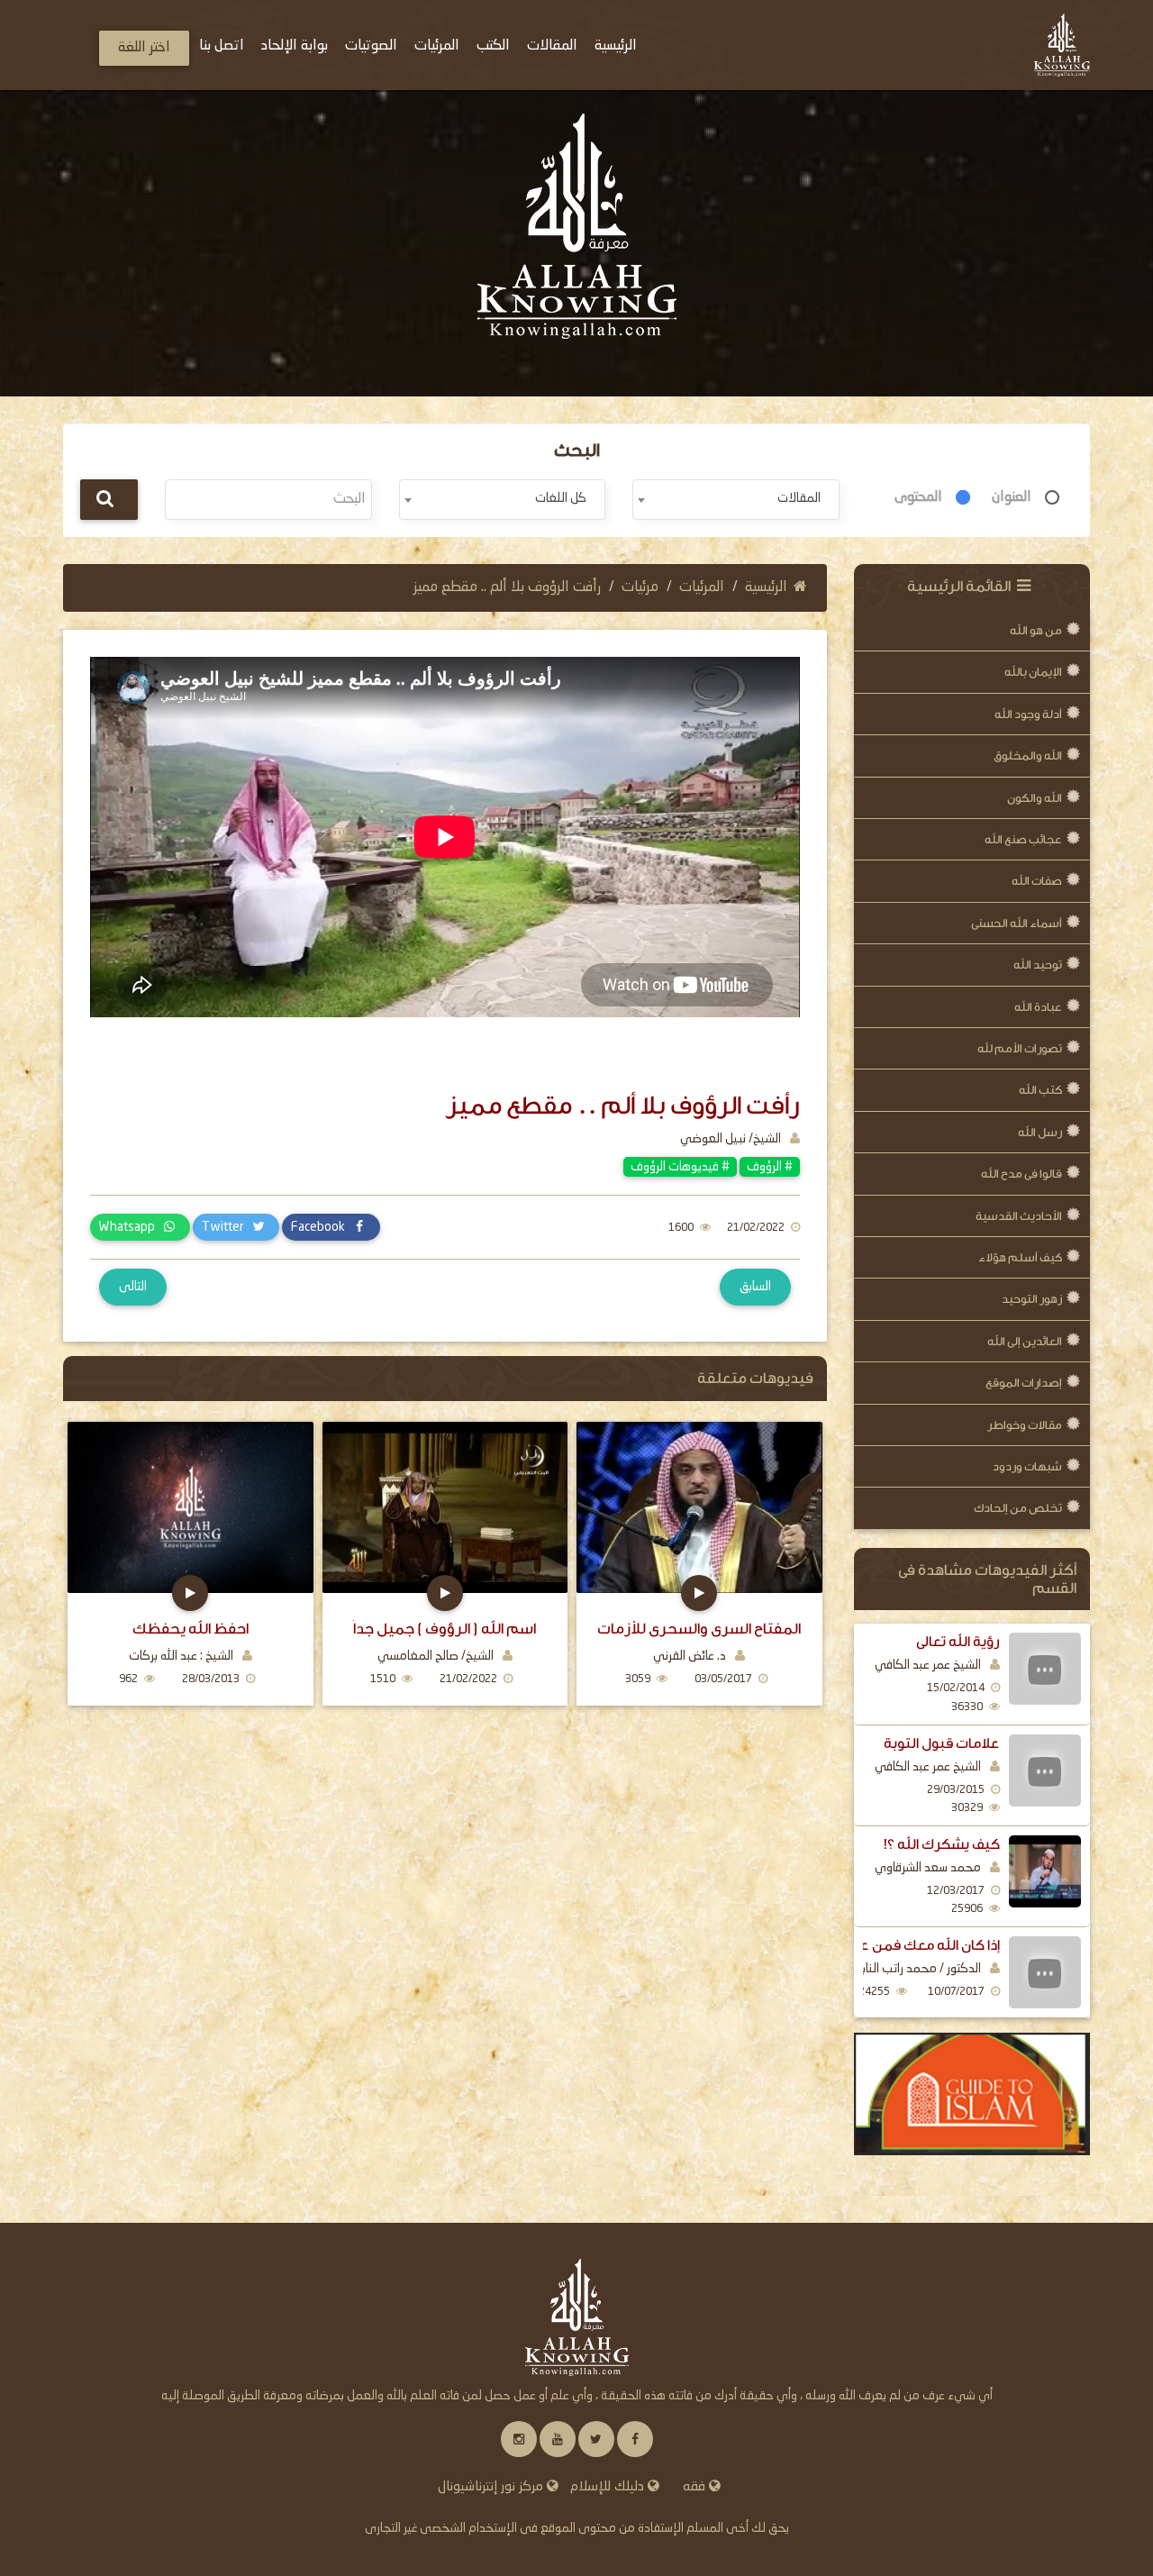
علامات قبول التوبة (942, 1743)
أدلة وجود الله (1028, 714)
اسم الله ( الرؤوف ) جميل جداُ (445, 1629)
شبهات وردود (1027, 1466)
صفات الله (1037, 881)
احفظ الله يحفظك (191, 1629)
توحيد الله (1038, 965)
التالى (133, 1287)
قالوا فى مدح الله (1021, 1174)
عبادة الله (1038, 1007)
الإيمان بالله (1033, 672)
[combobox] (735, 500)
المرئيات (702, 587)
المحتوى (918, 497)
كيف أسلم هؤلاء (1020, 1257)
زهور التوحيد (1032, 1299)
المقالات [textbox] (799, 498)
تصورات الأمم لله (1020, 1048)
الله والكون (1035, 798)
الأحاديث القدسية (1019, 1216)
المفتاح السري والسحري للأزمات (699, 1629)
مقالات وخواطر (1025, 1425)
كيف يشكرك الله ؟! (942, 1844)
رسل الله (1040, 1132)
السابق (755, 1287)
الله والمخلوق (1028, 756)
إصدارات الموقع (1024, 1383)
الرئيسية (766, 587)
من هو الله (1036, 630)
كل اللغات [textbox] (561, 498)
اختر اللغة (144, 48)
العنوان (1012, 497)
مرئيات (640, 587)
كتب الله (1040, 1090)
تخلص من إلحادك (1018, 1508)
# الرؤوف (770, 1167)
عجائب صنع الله (1023, 839)
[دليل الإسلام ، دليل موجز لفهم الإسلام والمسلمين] (972, 2094)
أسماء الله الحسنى (1017, 923)
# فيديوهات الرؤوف (680, 1167)
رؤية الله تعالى (958, 1642)
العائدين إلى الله (1025, 1341)
